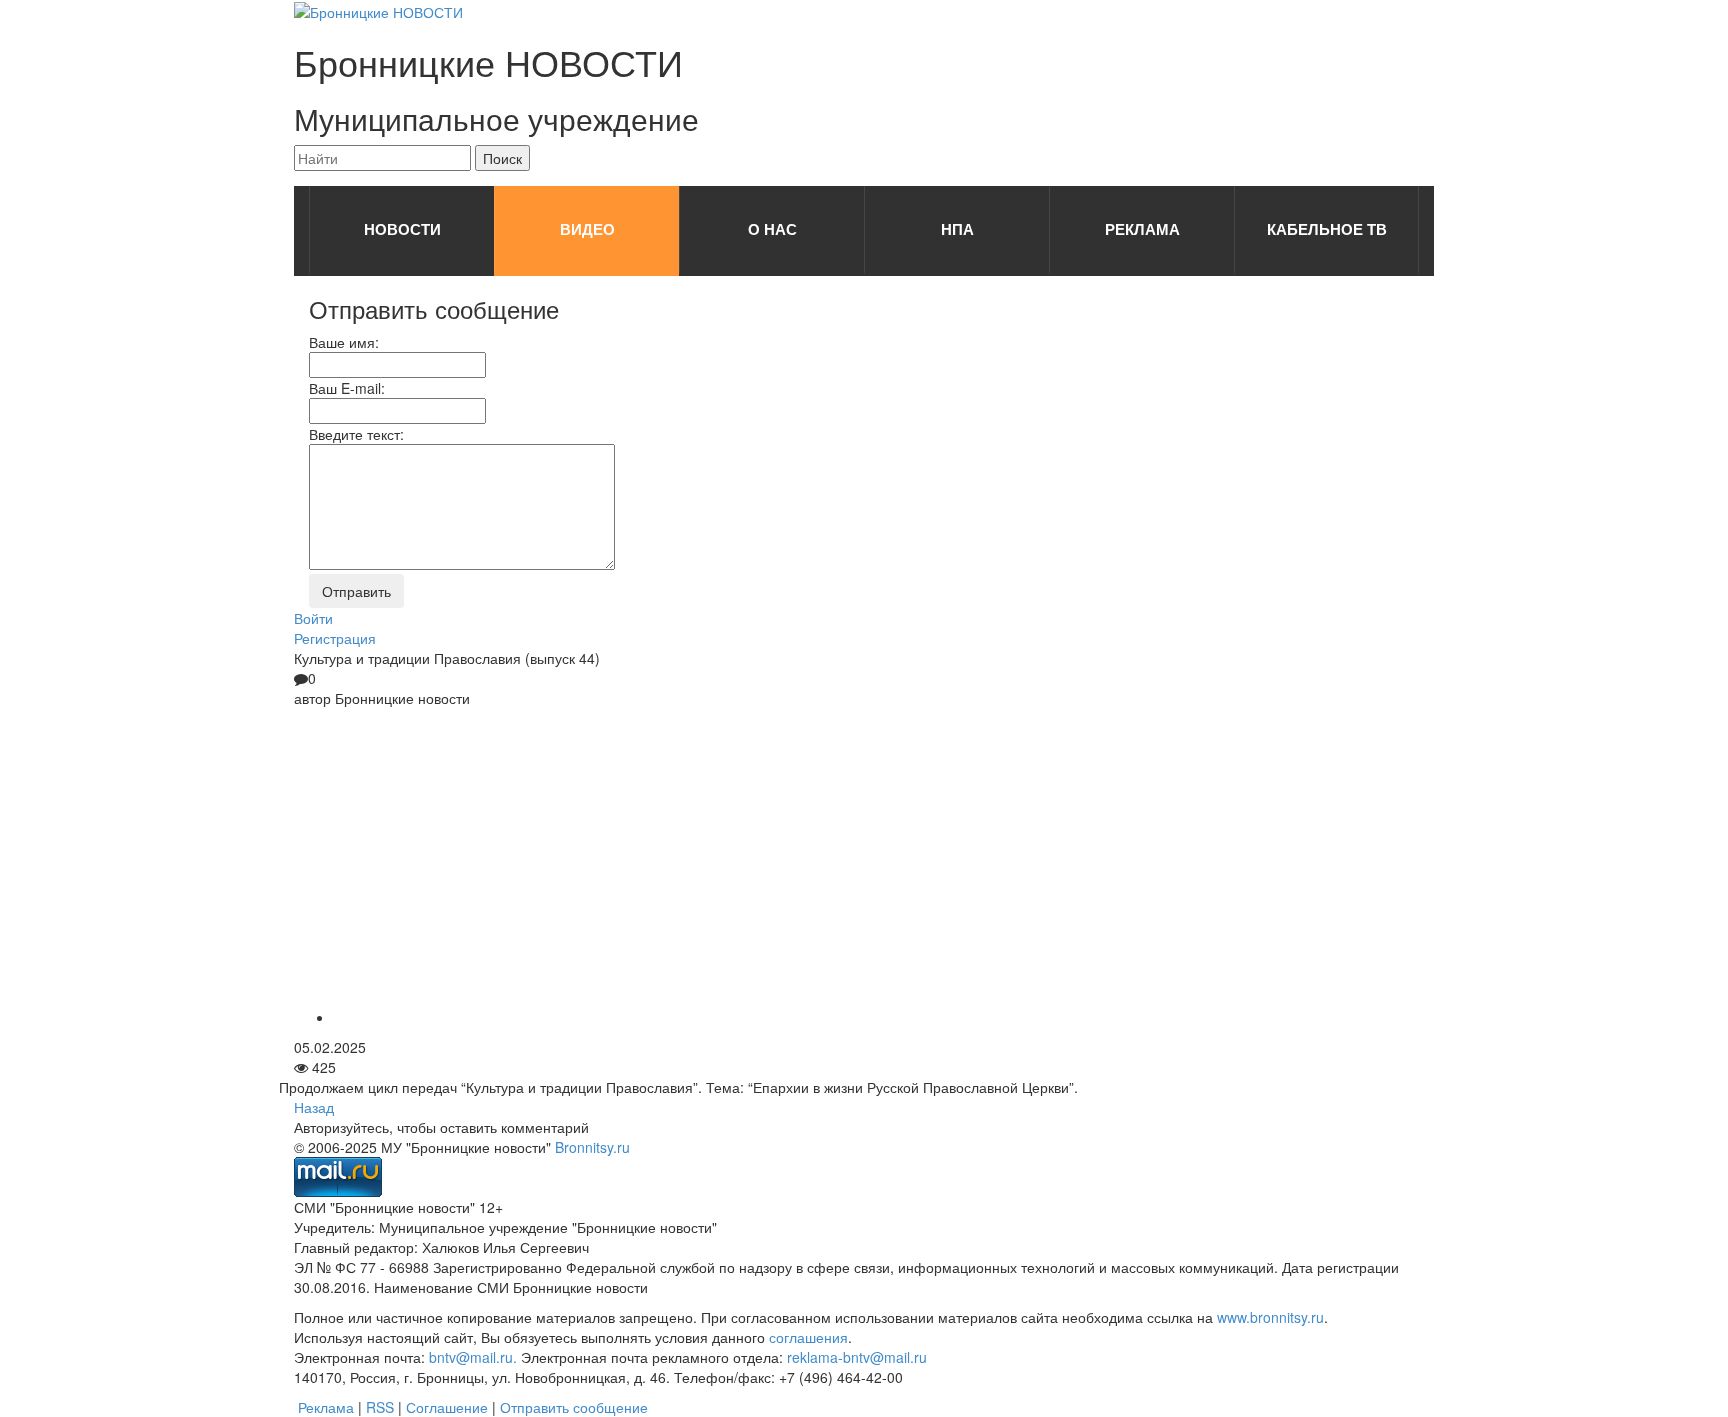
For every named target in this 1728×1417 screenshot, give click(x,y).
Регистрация (335, 638)
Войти (313, 618)
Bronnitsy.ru (592, 1147)
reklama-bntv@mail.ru (857, 1357)
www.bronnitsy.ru (1270, 1317)
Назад (314, 1107)
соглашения (808, 1337)
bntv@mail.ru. (473, 1357)
